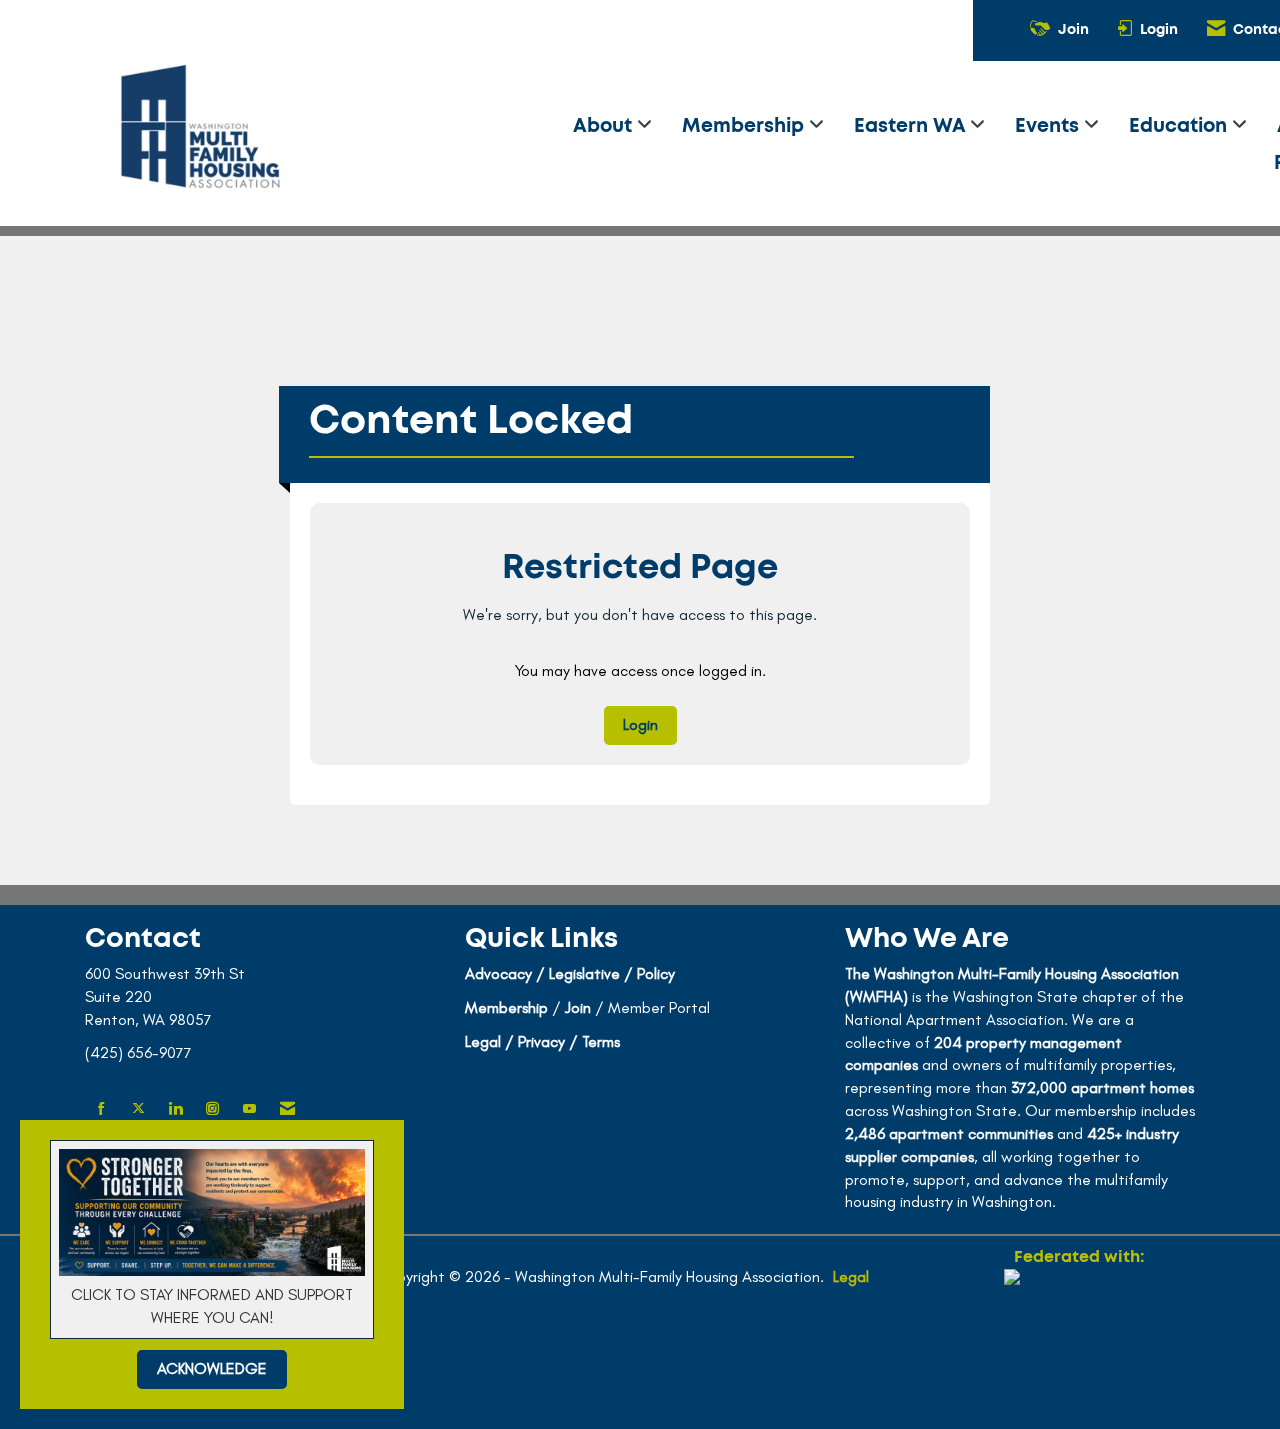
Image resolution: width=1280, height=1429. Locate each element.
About (605, 126)
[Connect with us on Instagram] (212, 1109)
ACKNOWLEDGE (212, 1368)
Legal (851, 1276)
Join (578, 1007)
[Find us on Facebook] (101, 1109)
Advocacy (498, 973)
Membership (745, 126)
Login (640, 724)
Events (1049, 126)
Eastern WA (912, 126)
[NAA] (1079, 1341)
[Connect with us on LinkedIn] (175, 1109)
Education (1180, 126)
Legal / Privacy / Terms (542, 1041)
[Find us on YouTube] (249, 1109)
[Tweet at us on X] (138, 1109)
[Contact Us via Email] (287, 1109)
